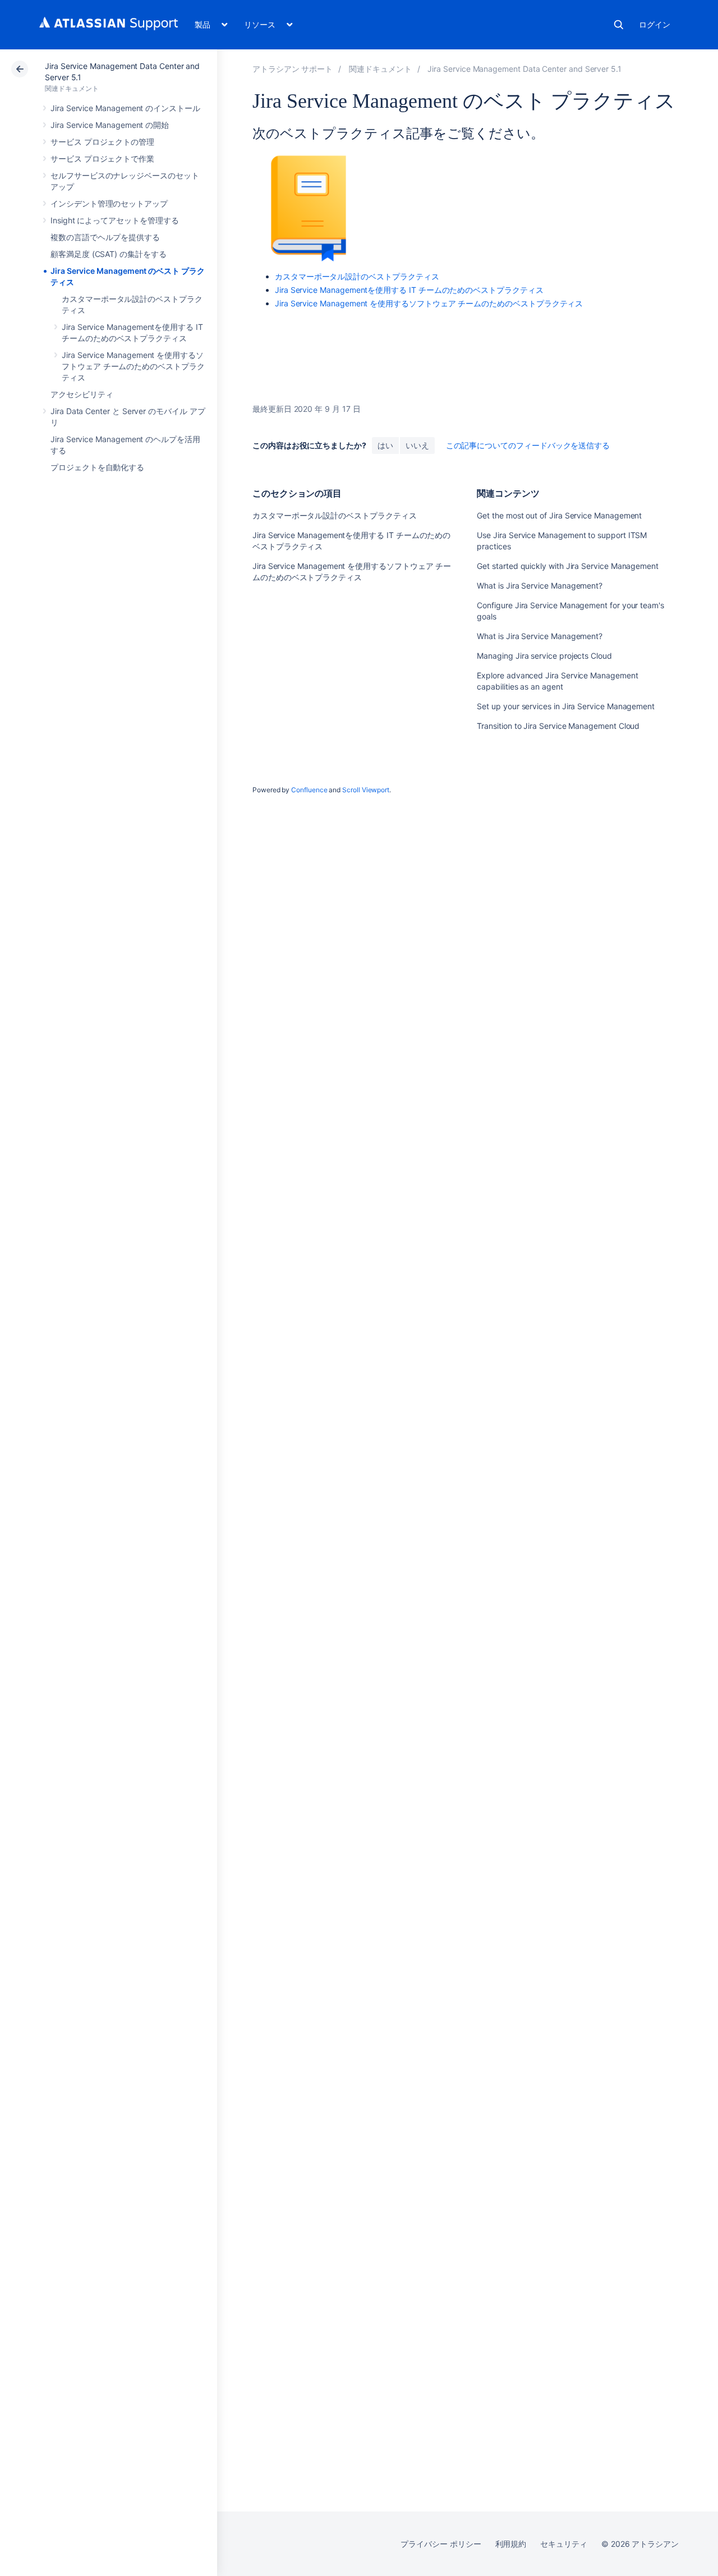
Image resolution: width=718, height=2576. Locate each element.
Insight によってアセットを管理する (115, 220)
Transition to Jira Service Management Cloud (558, 726)
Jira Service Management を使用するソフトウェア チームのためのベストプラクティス (133, 366)
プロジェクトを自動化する (97, 467)
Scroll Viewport (366, 790)
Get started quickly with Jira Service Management (568, 566)
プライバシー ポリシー (441, 2544)
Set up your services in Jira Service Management (566, 706)
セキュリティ (564, 2544)
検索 (619, 25)
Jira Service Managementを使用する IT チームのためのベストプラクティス (409, 290)
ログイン (655, 24)
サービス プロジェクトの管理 (102, 142)
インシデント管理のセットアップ (109, 203)
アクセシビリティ (82, 394)
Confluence (309, 790)
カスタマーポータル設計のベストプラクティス (357, 276)
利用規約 (511, 2544)
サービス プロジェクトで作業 (102, 159)
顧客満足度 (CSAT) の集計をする (109, 254)
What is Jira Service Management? (540, 586)
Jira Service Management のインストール (125, 108)
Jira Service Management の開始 (110, 125)
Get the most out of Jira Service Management (559, 515)
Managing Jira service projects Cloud (544, 656)
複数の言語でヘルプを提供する (105, 237)
